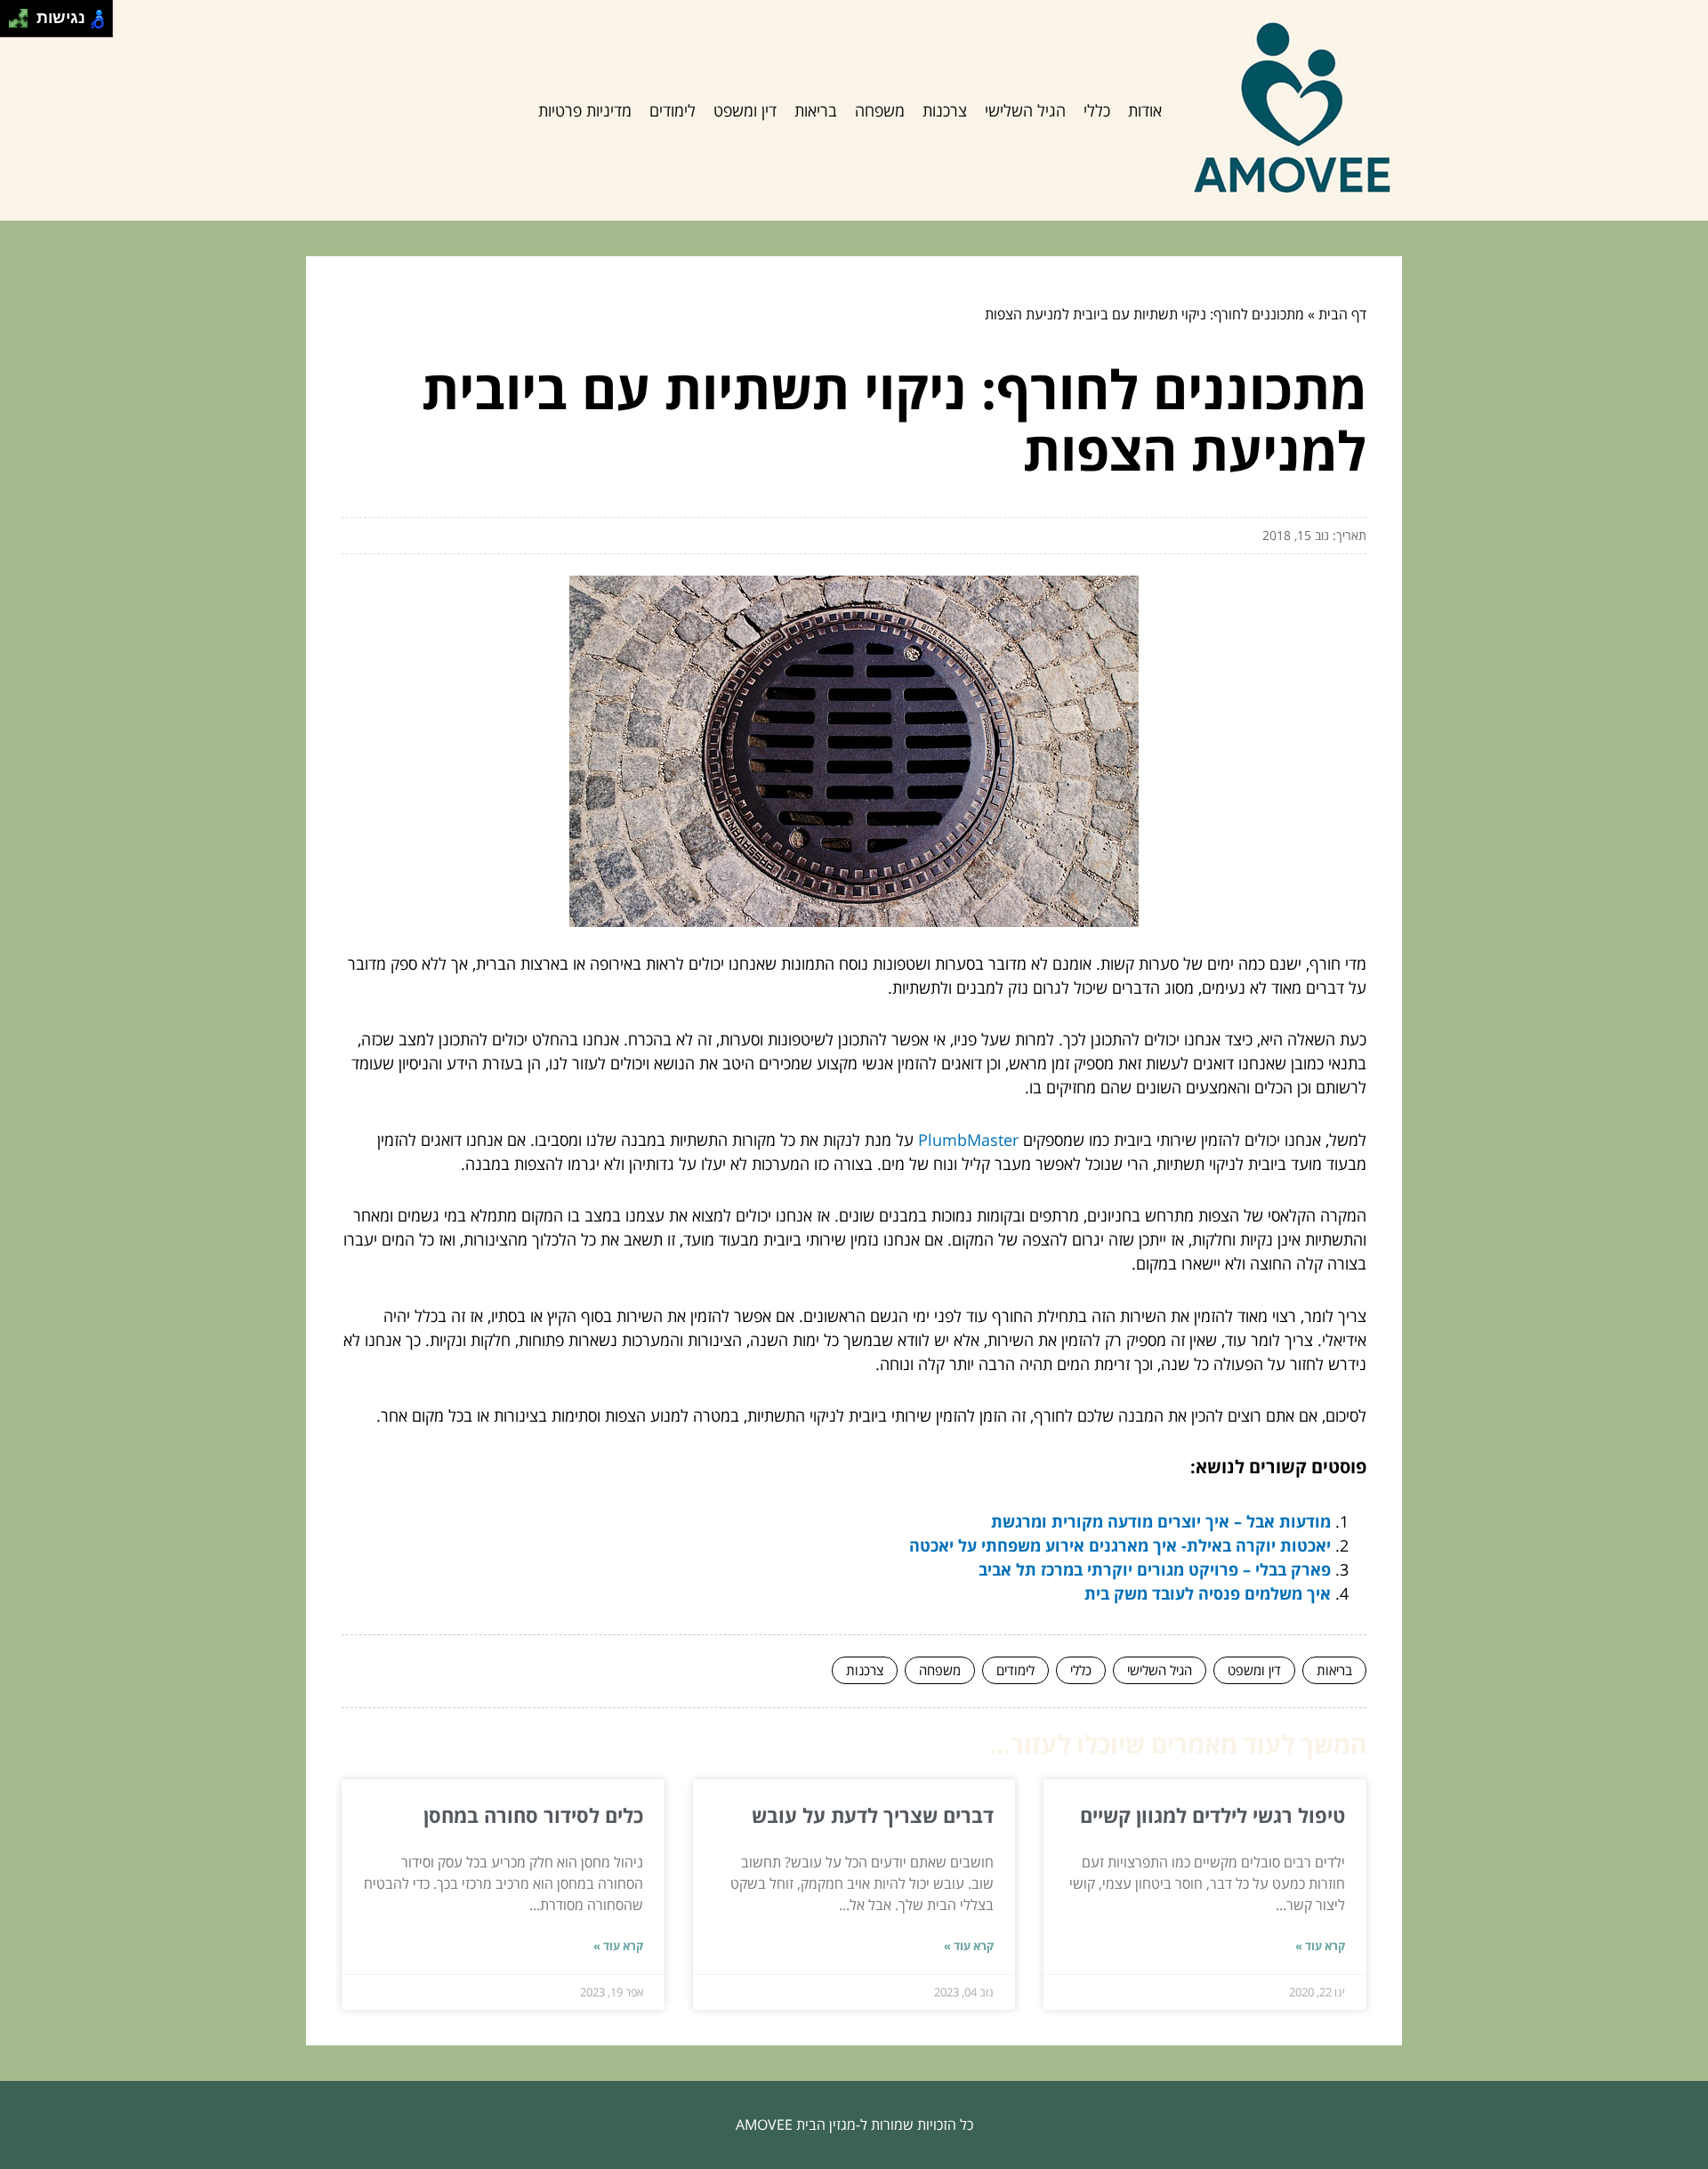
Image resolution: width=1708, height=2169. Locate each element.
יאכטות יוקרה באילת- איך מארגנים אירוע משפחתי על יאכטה (1120, 1545)
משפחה (880, 110)
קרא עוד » (1320, 1946)
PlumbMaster (968, 1140)
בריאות (816, 110)
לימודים (673, 110)
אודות (1145, 110)
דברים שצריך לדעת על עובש (873, 1815)
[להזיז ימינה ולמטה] (24, 24)
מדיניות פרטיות (585, 110)
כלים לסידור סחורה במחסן (533, 1815)
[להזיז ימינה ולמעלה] (24, 14)
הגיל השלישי (1025, 110)
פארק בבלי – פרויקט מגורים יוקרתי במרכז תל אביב (1155, 1569)
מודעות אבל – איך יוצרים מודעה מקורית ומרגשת (1161, 1521)
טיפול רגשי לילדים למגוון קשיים (1213, 1815)
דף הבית (1342, 314)
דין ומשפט (745, 110)
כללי (1097, 110)
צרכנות (945, 110)
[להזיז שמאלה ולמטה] (14, 24)
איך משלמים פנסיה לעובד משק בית (1208, 1593)
